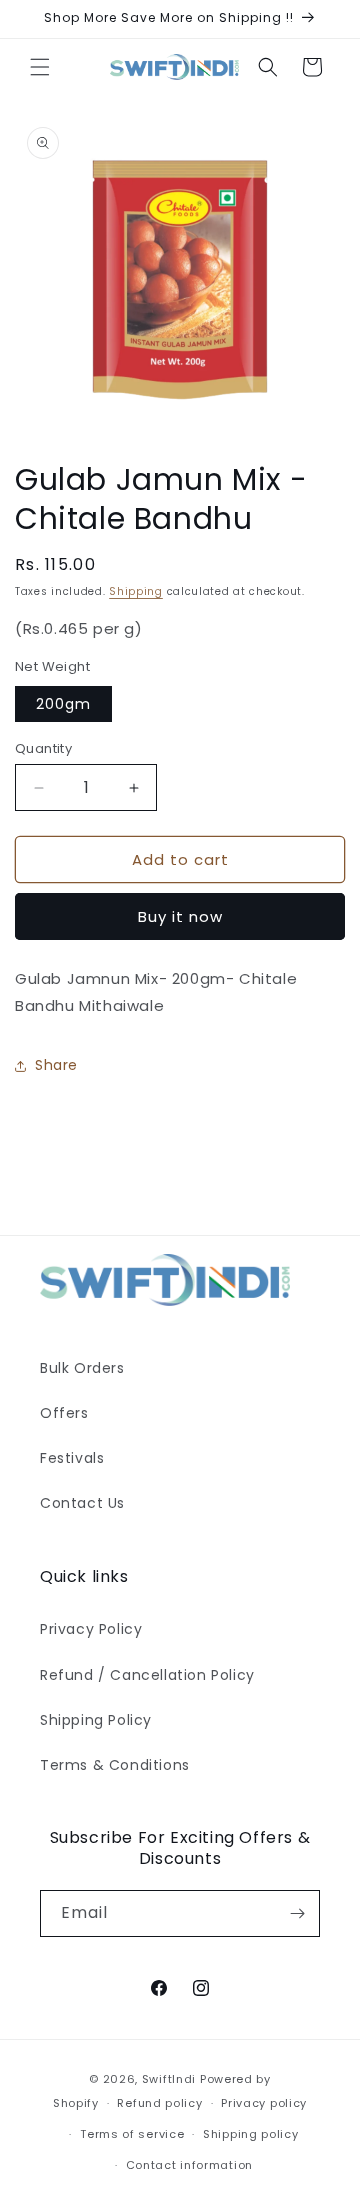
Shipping (136, 591)
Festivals (72, 1458)
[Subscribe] (297, 1913)
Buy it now (180, 916)
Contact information (189, 2165)
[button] (40, 67)
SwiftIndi (169, 2079)
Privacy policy (264, 2103)
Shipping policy (251, 2134)
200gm (63, 704)
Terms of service (132, 2134)
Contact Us (82, 1503)
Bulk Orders (82, 1368)
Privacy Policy (91, 1629)
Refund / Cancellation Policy (147, 1675)
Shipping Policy (96, 1720)
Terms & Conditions (115, 1765)
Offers (64, 1413)
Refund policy (159, 2103)
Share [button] (56, 1065)
